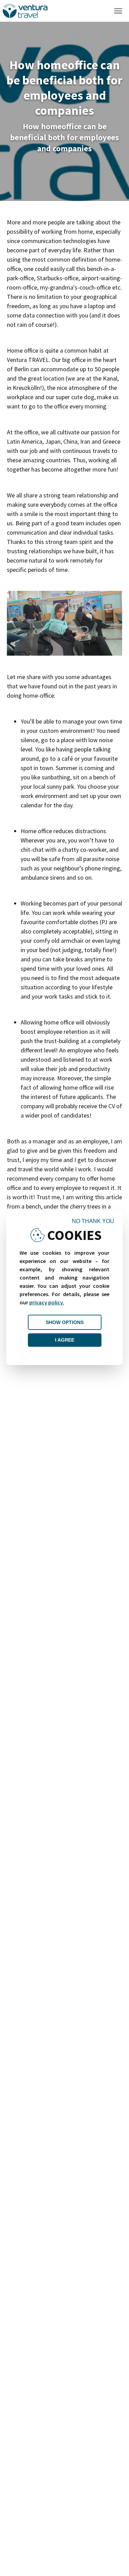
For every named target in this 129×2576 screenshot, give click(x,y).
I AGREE (65, 1340)
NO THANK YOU (93, 1221)
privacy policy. (47, 1302)
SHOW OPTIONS (65, 1322)
